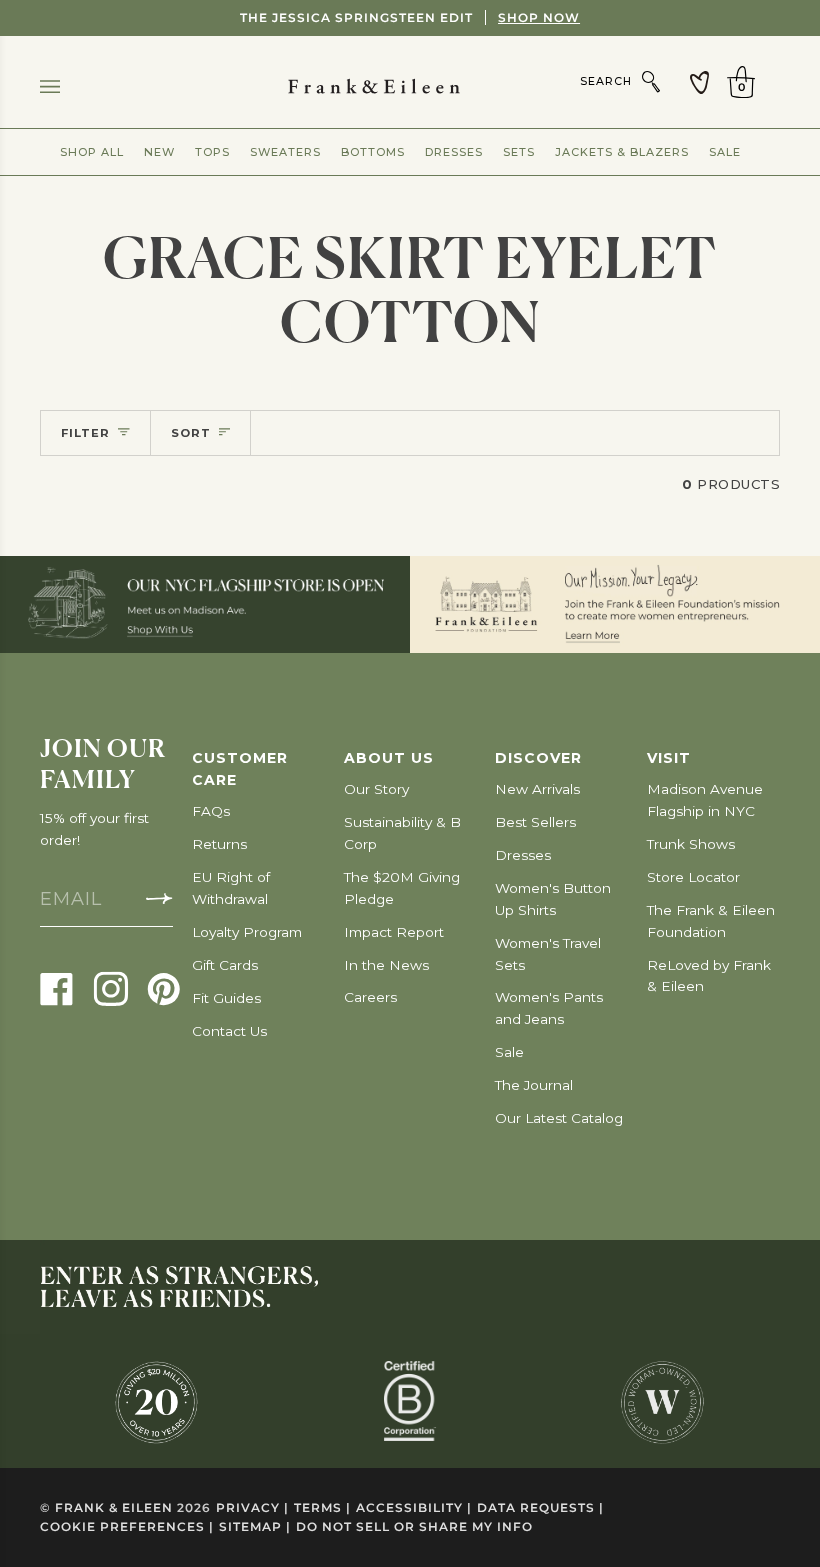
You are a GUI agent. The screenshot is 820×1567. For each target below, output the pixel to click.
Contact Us (229, 1031)
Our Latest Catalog (559, 1118)
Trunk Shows (691, 844)
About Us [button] (389, 758)
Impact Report (394, 932)
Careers (370, 997)
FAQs (211, 811)
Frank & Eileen (114, 1507)
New (159, 152)
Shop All (92, 152)
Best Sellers (535, 822)
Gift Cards (225, 965)
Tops (212, 152)
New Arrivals (537, 789)
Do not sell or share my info (414, 1526)
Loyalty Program (247, 932)
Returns (219, 844)
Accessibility (414, 1507)
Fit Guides (226, 998)
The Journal (534, 1085)
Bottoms (373, 152)
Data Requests (540, 1507)
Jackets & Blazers (622, 152)
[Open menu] (70, 86)
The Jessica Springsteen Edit (410, 17)
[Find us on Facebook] (57, 988)
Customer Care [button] (240, 769)
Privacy (252, 1507)
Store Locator (693, 877)
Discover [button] (538, 758)
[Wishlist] (700, 82)
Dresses (454, 152)
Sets (519, 152)
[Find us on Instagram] (111, 988)
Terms (322, 1507)
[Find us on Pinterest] (164, 988)
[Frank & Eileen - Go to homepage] (410, 86)
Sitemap (255, 1526)
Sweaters (285, 152)
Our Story (376, 789)
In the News (386, 965)
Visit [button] (669, 758)
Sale (725, 152)
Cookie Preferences (127, 1526)
